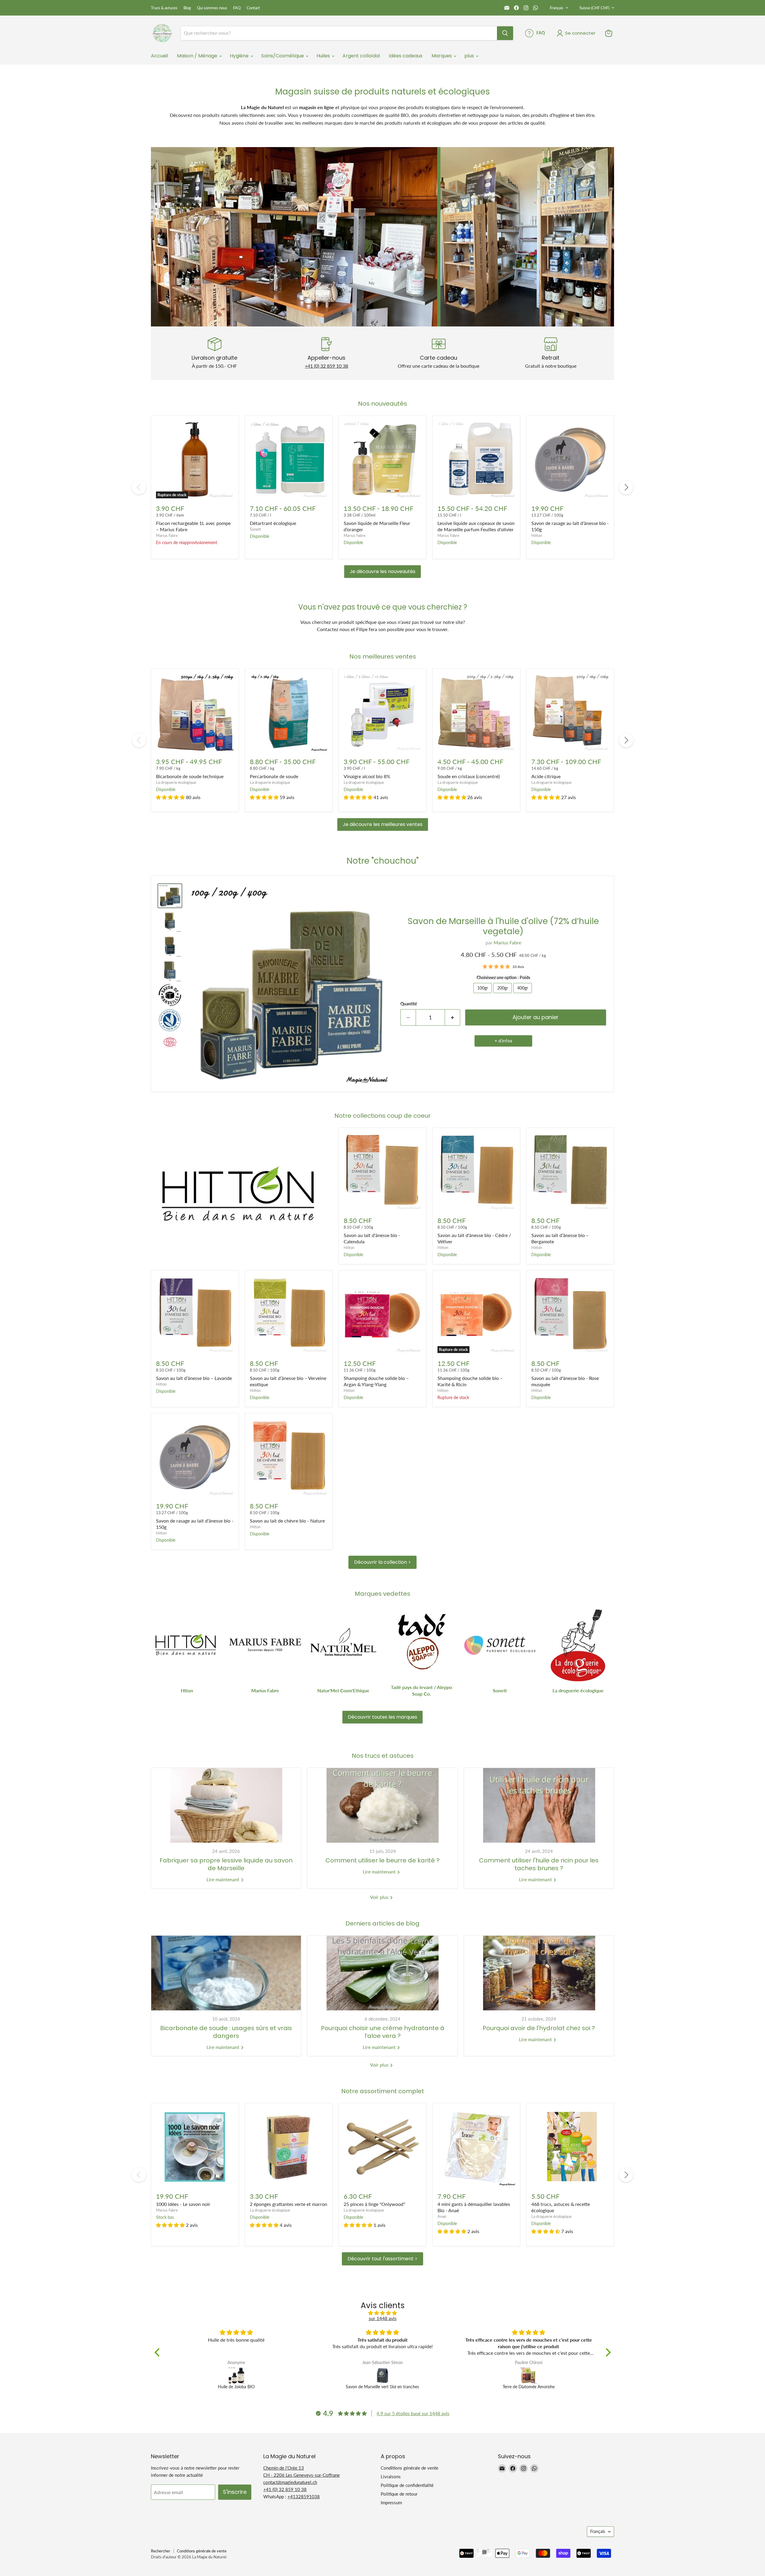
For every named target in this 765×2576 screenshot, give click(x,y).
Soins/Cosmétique (283, 56)
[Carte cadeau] (439, 353)
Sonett (255, 529)
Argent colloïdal (361, 56)
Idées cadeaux (406, 56)
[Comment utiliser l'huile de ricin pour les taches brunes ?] (539, 1805)
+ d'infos (503, 1041)
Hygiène (240, 56)
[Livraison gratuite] (214, 353)
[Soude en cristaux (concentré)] (529, 2375)
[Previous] (139, 487)
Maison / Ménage (198, 56)
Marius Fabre (167, 535)
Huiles (324, 56)
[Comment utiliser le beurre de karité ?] (382, 1805)
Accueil (159, 56)
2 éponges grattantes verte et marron (289, 2204)
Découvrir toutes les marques (382, 1717)
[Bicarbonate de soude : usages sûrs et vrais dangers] (226, 1973)
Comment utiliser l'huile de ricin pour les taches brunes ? (539, 1864)
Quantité (409, 1004)
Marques (442, 56)
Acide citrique (546, 776)
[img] (383, 2313)
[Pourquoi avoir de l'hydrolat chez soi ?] (539, 1973)
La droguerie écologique (176, 782)
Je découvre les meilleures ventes (383, 824)
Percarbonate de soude (274, 776)
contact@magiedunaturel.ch (290, 2482)
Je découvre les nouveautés (382, 571)
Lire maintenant (224, 1879)
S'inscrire (235, 2492)
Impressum (391, 2502)
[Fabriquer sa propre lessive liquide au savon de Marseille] (226, 1805)
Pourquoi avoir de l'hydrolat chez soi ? (539, 2028)
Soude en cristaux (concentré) (469, 776)
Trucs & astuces (164, 8)
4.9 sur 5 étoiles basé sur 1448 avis (413, 2413)
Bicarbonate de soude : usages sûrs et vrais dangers (226, 2032)
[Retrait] (551, 353)
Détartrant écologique (273, 523)
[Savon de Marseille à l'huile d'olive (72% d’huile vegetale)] (383, 2375)
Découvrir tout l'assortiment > (382, 2259)
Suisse (594, 8)
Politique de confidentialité (407, 2485)
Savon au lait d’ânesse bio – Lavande (194, 1378)
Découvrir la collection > (382, 1562)
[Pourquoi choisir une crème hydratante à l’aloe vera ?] (382, 1973)
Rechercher (161, 2551)
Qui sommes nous (212, 8)
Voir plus (380, 1897)
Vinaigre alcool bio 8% (367, 776)
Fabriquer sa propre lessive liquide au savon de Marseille (226, 1864)
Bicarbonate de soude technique (190, 776)
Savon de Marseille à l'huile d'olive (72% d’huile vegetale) (503, 926)
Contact (253, 8)
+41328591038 (304, 2496)
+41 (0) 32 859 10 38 (326, 366)
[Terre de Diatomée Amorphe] (236, 2375)
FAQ (237, 8)
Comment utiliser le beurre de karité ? (382, 1860)
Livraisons (391, 2476)
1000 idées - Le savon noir (183, 2204)
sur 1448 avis (383, 2318)
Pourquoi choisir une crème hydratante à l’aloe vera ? (383, 2032)
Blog (187, 8)
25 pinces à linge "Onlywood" (374, 2204)
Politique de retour (399, 2494)
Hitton (537, 535)
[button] (171, 797)
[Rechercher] (505, 33)
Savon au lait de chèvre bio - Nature (287, 1521)
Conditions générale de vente (410, 2468)
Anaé (442, 2216)
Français (557, 8)
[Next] (626, 487)
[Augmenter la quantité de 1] (453, 1017)
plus (470, 56)
